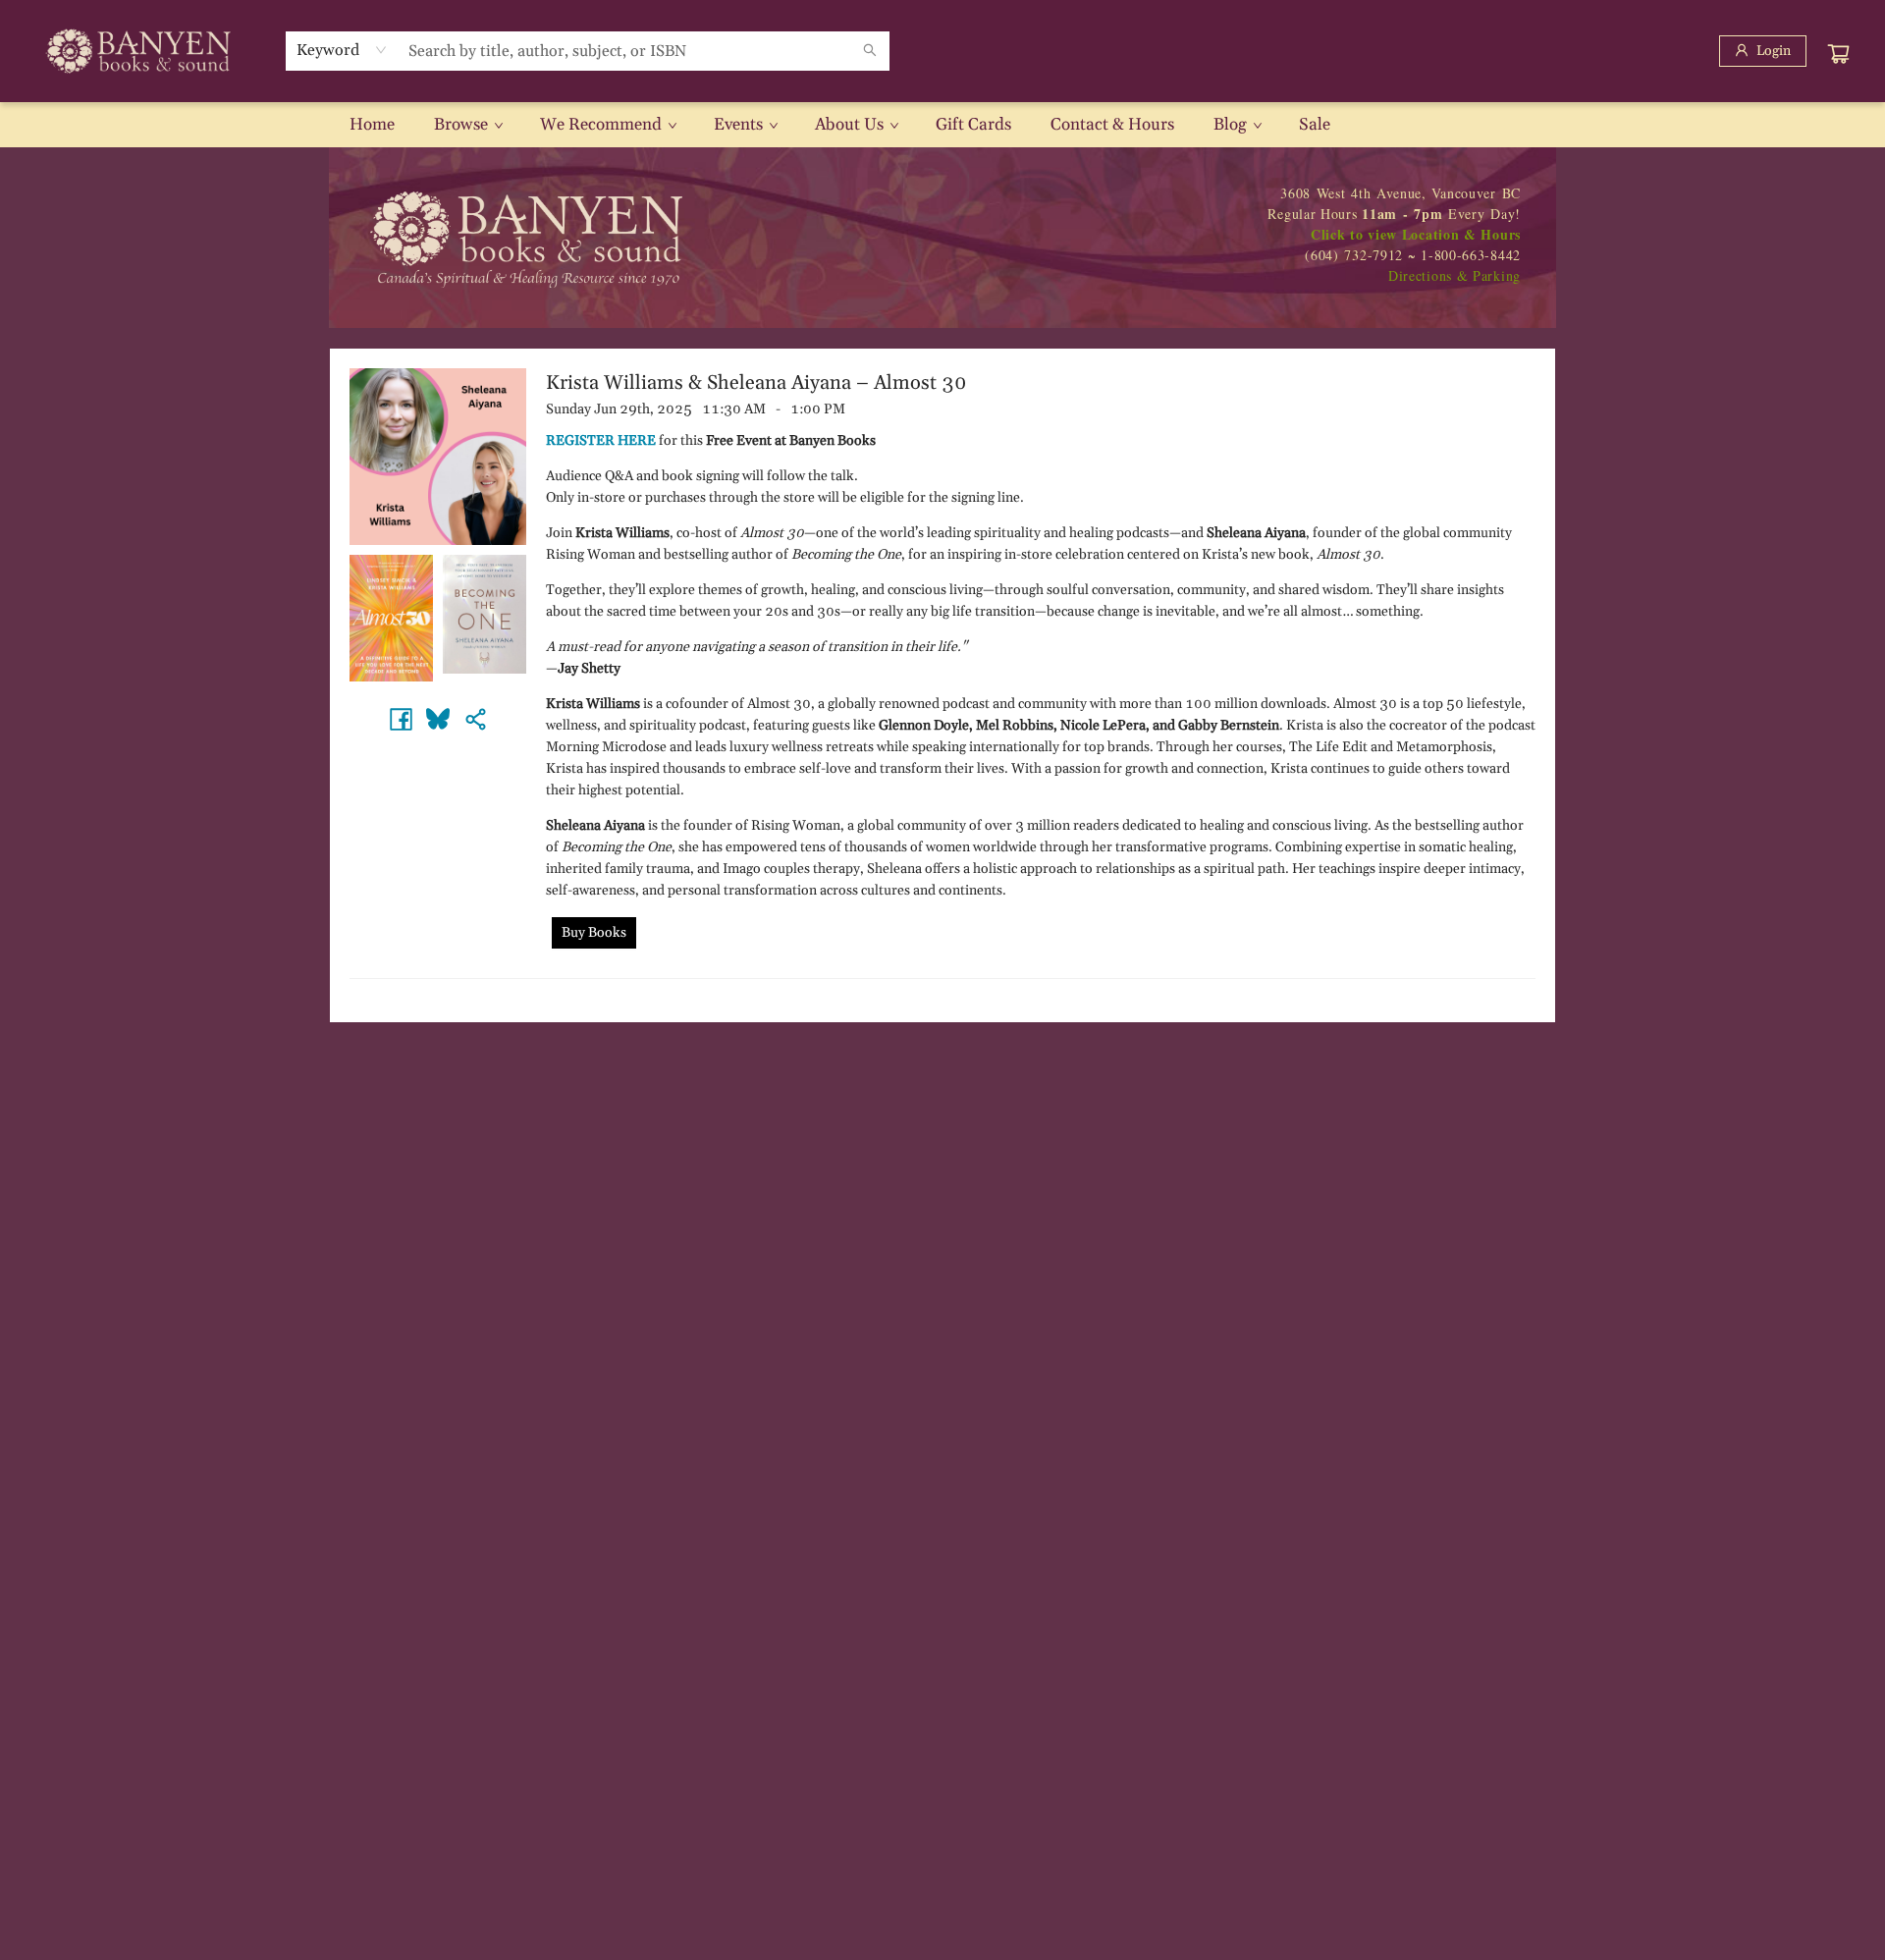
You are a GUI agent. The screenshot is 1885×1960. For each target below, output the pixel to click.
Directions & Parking (1454, 275)
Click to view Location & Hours (1416, 234)
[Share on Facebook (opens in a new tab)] (401, 719)
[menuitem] (372, 125)
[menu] (942, 125)
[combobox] (342, 50)
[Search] (870, 51)
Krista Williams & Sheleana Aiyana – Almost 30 (756, 383)
